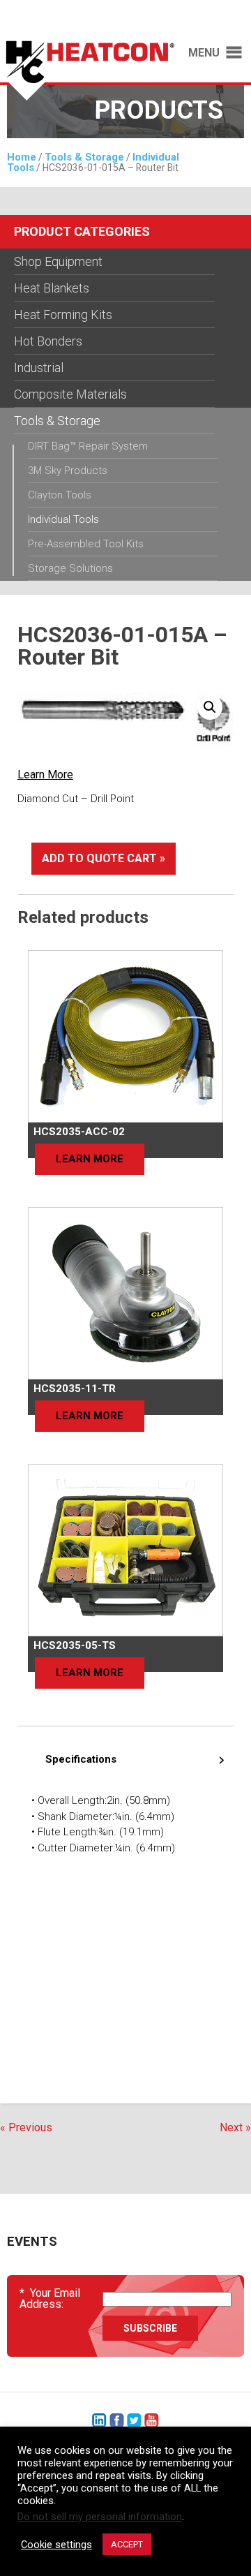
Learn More (45, 775)
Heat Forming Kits (63, 314)
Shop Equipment (58, 261)
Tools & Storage (84, 157)
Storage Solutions (70, 568)
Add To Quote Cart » (104, 858)
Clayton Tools (60, 495)
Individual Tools (63, 519)
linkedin (99, 2421)
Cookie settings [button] (56, 2545)
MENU (204, 53)
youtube (152, 2421)
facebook (117, 2421)
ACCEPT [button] (127, 2544)
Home (22, 157)
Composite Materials (70, 394)
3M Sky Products (68, 471)
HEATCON (87, 75)
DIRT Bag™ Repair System (88, 446)
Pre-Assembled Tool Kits (86, 544)
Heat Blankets (52, 288)
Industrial (39, 368)
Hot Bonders (48, 341)
